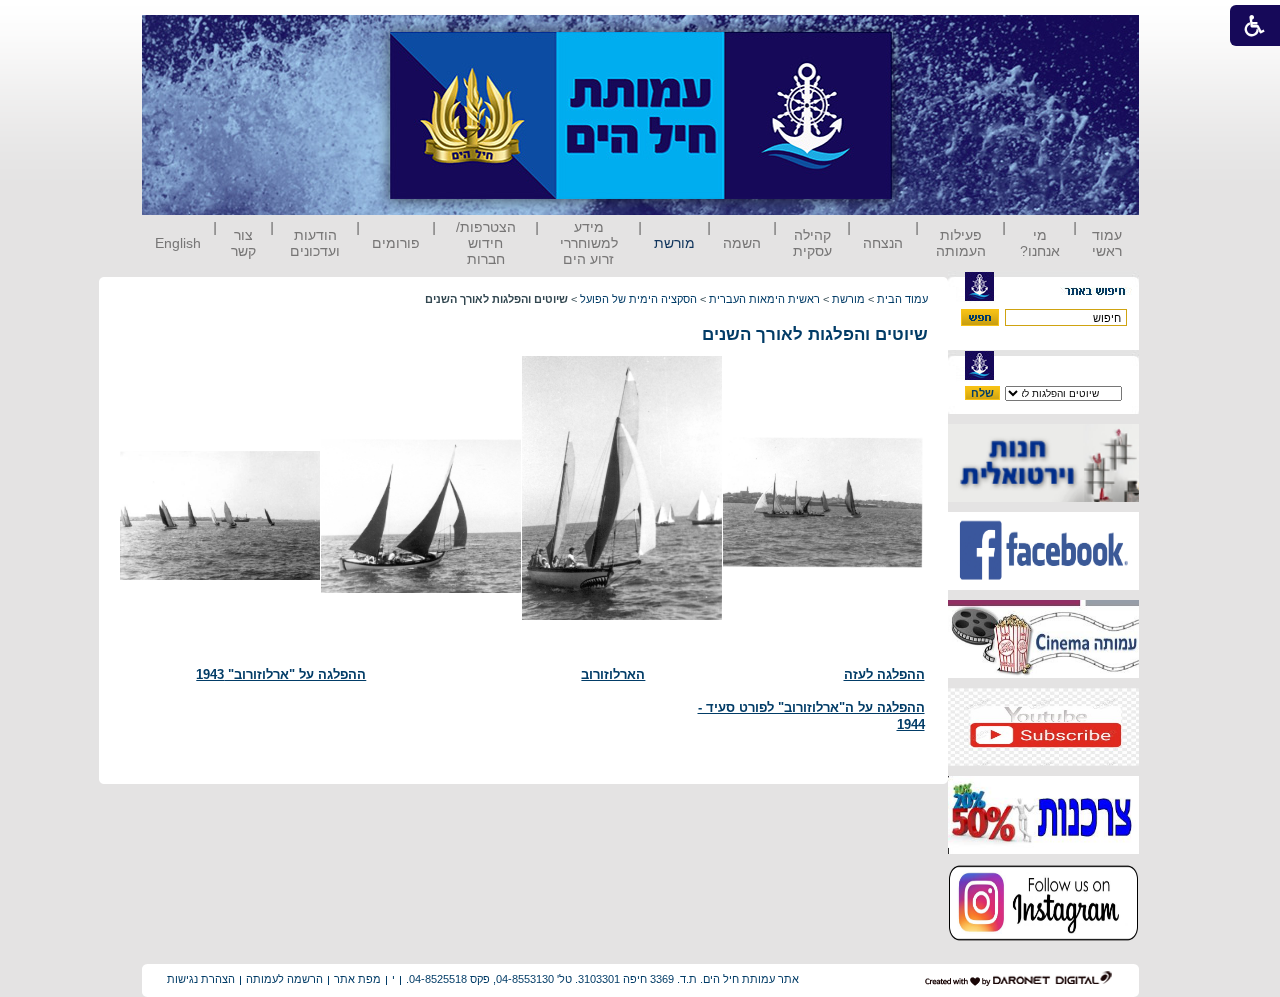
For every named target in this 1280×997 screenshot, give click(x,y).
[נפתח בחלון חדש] (1043, 497)
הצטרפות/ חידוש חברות (486, 243)
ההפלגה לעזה (884, 674)
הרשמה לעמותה (284, 979)
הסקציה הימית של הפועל (638, 299)
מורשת (674, 243)
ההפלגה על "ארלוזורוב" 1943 (281, 674)
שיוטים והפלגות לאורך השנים (815, 334)
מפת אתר (357, 979)
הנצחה (883, 243)
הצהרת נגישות (201, 979)
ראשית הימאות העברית (764, 299)
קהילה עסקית (812, 243)
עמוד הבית (902, 299)
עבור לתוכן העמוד (929, 34)
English (178, 243)
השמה (742, 243)
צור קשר (243, 243)
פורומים (396, 243)
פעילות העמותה (961, 243)
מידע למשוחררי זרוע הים (589, 243)
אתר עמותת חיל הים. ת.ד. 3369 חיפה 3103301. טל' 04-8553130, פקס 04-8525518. (602, 979)
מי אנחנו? (1040, 243)
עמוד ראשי (1107, 243)
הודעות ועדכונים (315, 243)
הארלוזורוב (613, 674)
